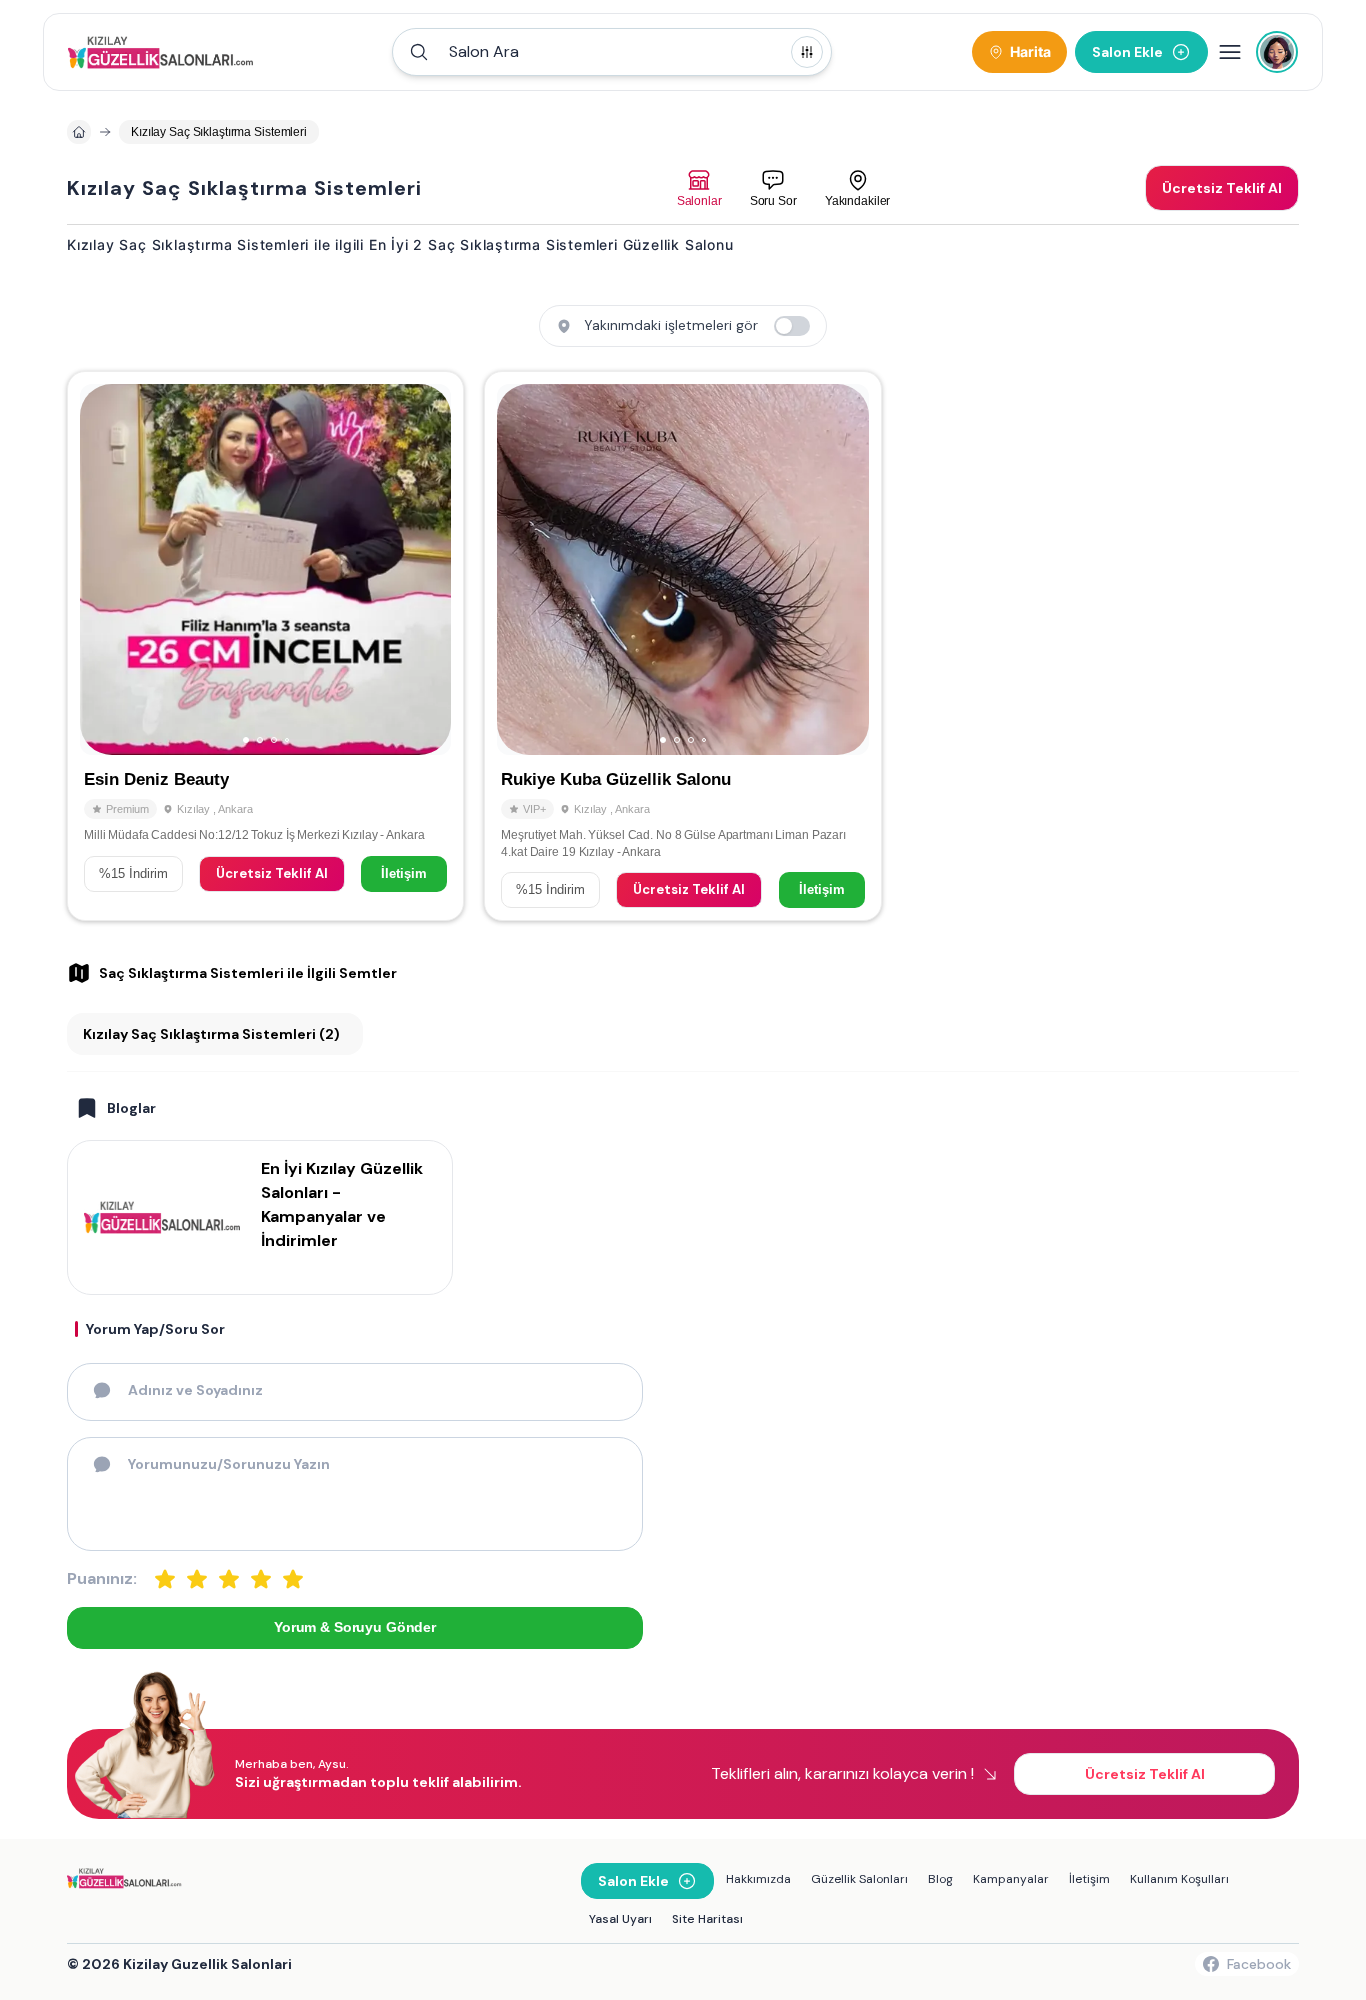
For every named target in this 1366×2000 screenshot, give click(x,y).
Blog (940, 1879)
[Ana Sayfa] (163, 52)
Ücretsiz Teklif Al (272, 873)
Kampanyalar (1011, 1879)
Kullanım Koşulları (1179, 1879)
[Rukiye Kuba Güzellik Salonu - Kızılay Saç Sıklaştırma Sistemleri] (682, 646)
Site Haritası (707, 1919)
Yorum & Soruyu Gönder (355, 1627)
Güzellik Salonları (859, 1879)
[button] (612, 52)
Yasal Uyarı (620, 1919)
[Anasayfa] (79, 132)
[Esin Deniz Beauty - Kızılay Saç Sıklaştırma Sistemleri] (265, 646)
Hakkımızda (758, 1879)
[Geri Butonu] (427, 570)
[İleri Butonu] (104, 570)
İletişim (404, 873)
